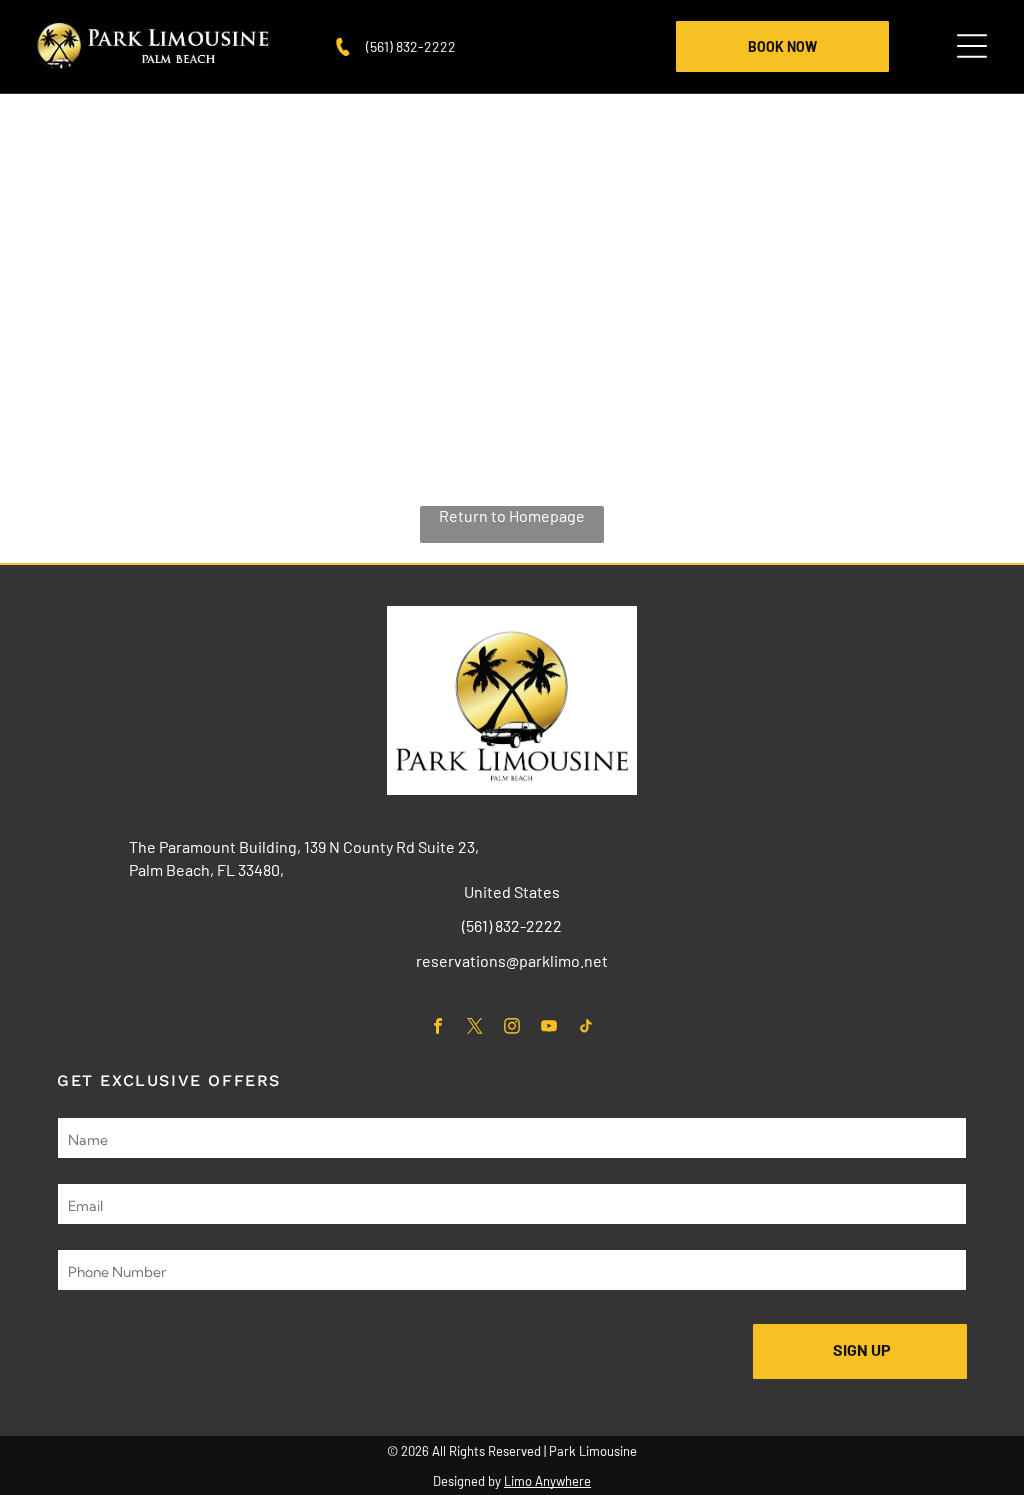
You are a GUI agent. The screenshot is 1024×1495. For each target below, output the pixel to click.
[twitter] (475, 1028)
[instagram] (512, 1028)
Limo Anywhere (547, 1481)
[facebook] (438, 1028)
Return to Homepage (512, 515)
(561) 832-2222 (411, 46)
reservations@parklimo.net (512, 960)
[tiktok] (586, 1028)
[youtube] (549, 1028)
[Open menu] (972, 46)
